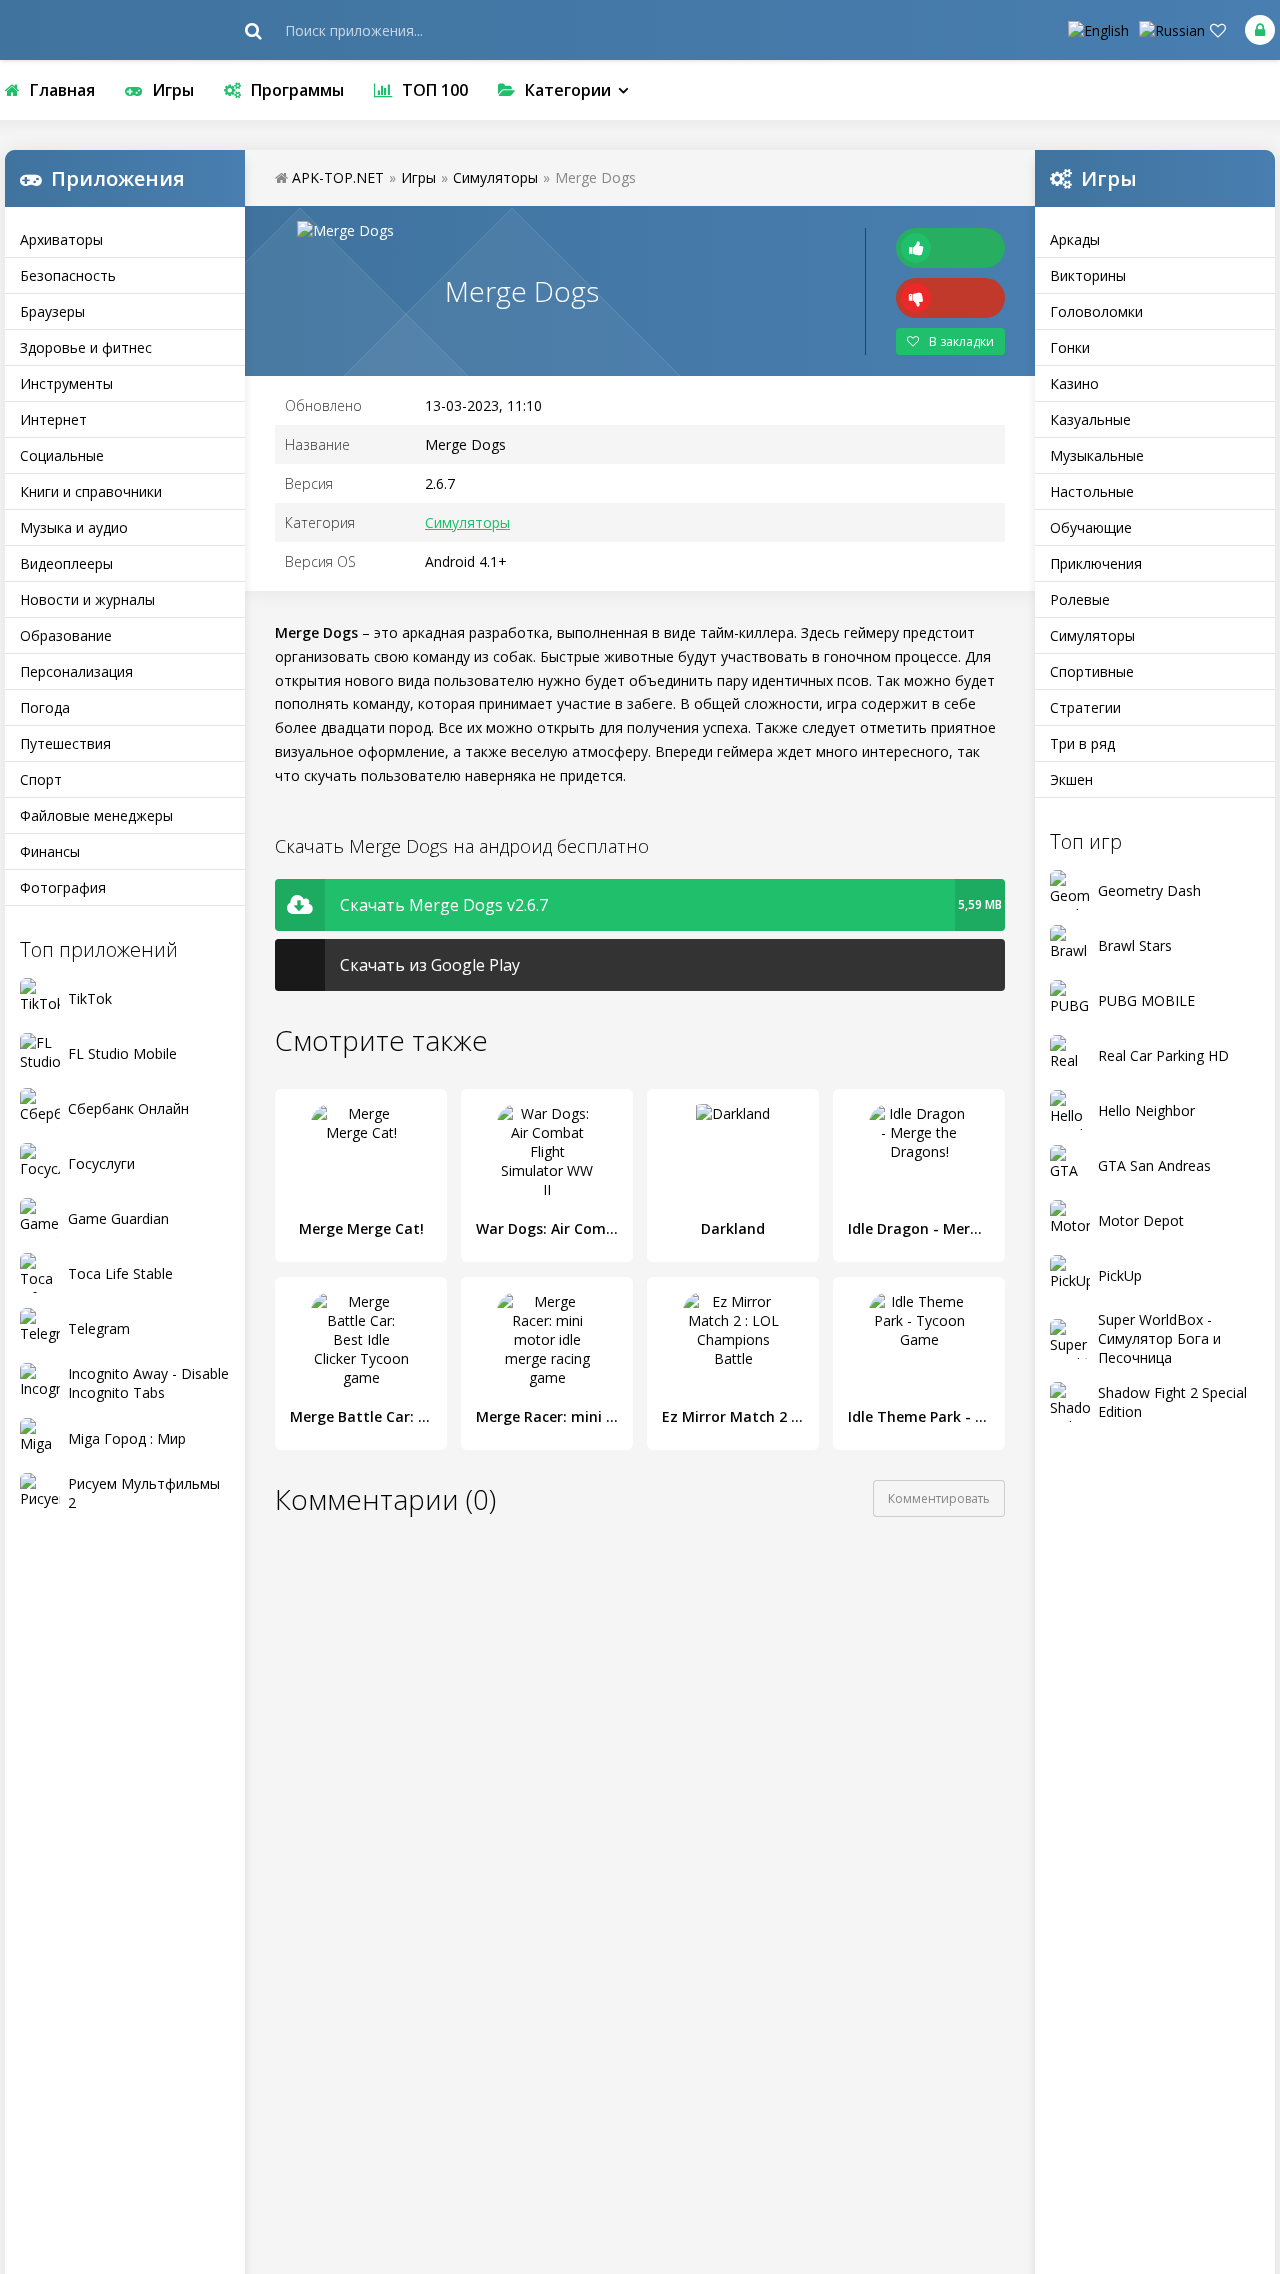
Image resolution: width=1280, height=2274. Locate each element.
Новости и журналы (87, 599)
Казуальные (1090, 419)
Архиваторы (61, 239)
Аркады (1075, 239)
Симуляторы (1092, 635)
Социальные (62, 455)
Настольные (1092, 491)
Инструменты (66, 383)
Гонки (1070, 347)
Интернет (53, 419)
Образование (66, 635)
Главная (62, 90)
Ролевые (1080, 599)
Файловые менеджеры (96, 815)
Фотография (63, 887)
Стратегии (1085, 707)
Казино (1074, 383)
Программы (297, 90)
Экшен (1071, 779)
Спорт (41, 779)
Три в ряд (1082, 743)
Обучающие (1091, 527)
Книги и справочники (91, 491)
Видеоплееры (66, 563)
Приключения (1096, 563)
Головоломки (1096, 311)
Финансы (50, 851)
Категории (568, 90)
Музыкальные (1097, 455)
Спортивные (1092, 671)
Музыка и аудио (74, 527)
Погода (45, 707)
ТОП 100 (435, 90)
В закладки (961, 341)
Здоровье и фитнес (86, 347)
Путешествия (65, 743)
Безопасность (68, 275)
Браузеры (52, 311)
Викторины (1088, 275)
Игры (173, 90)
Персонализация (76, 671)
